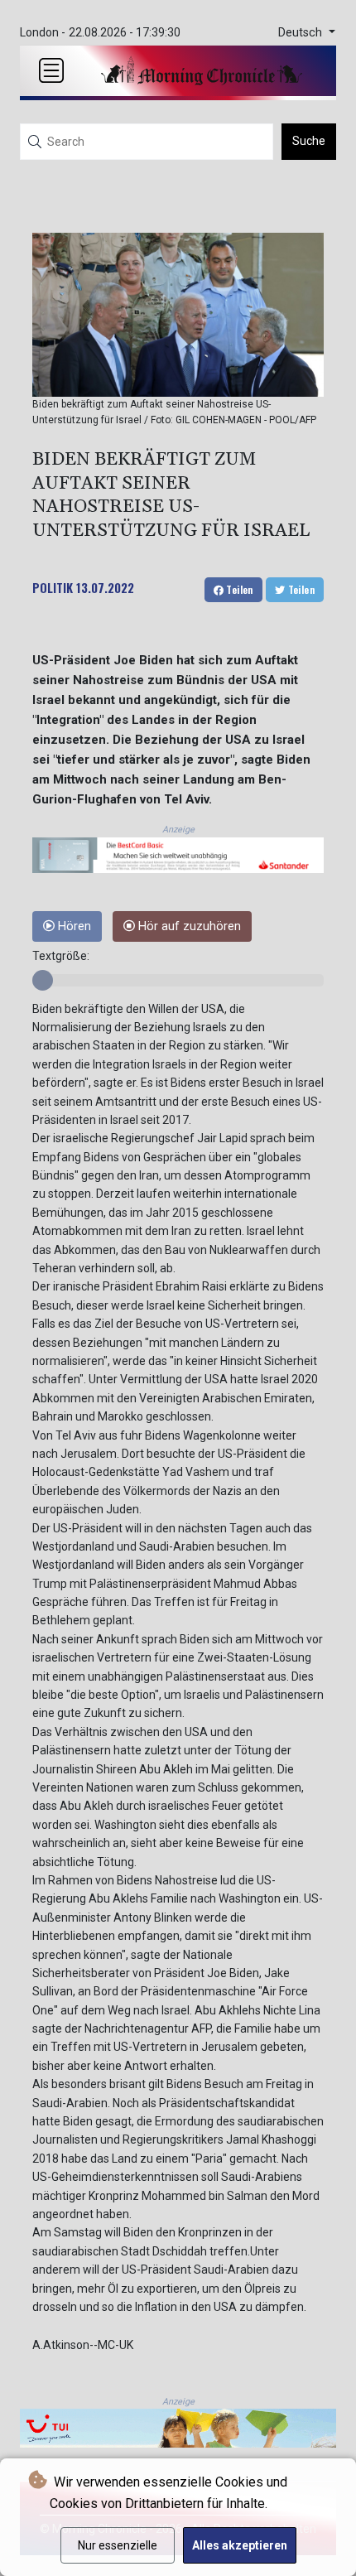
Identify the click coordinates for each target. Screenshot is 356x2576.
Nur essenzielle (118, 2545)
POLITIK (53, 587)
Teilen (238, 589)
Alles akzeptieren (240, 2545)
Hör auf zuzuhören (188, 926)
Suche (309, 141)
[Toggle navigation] (51, 70)
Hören (73, 926)
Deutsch (302, 33)
